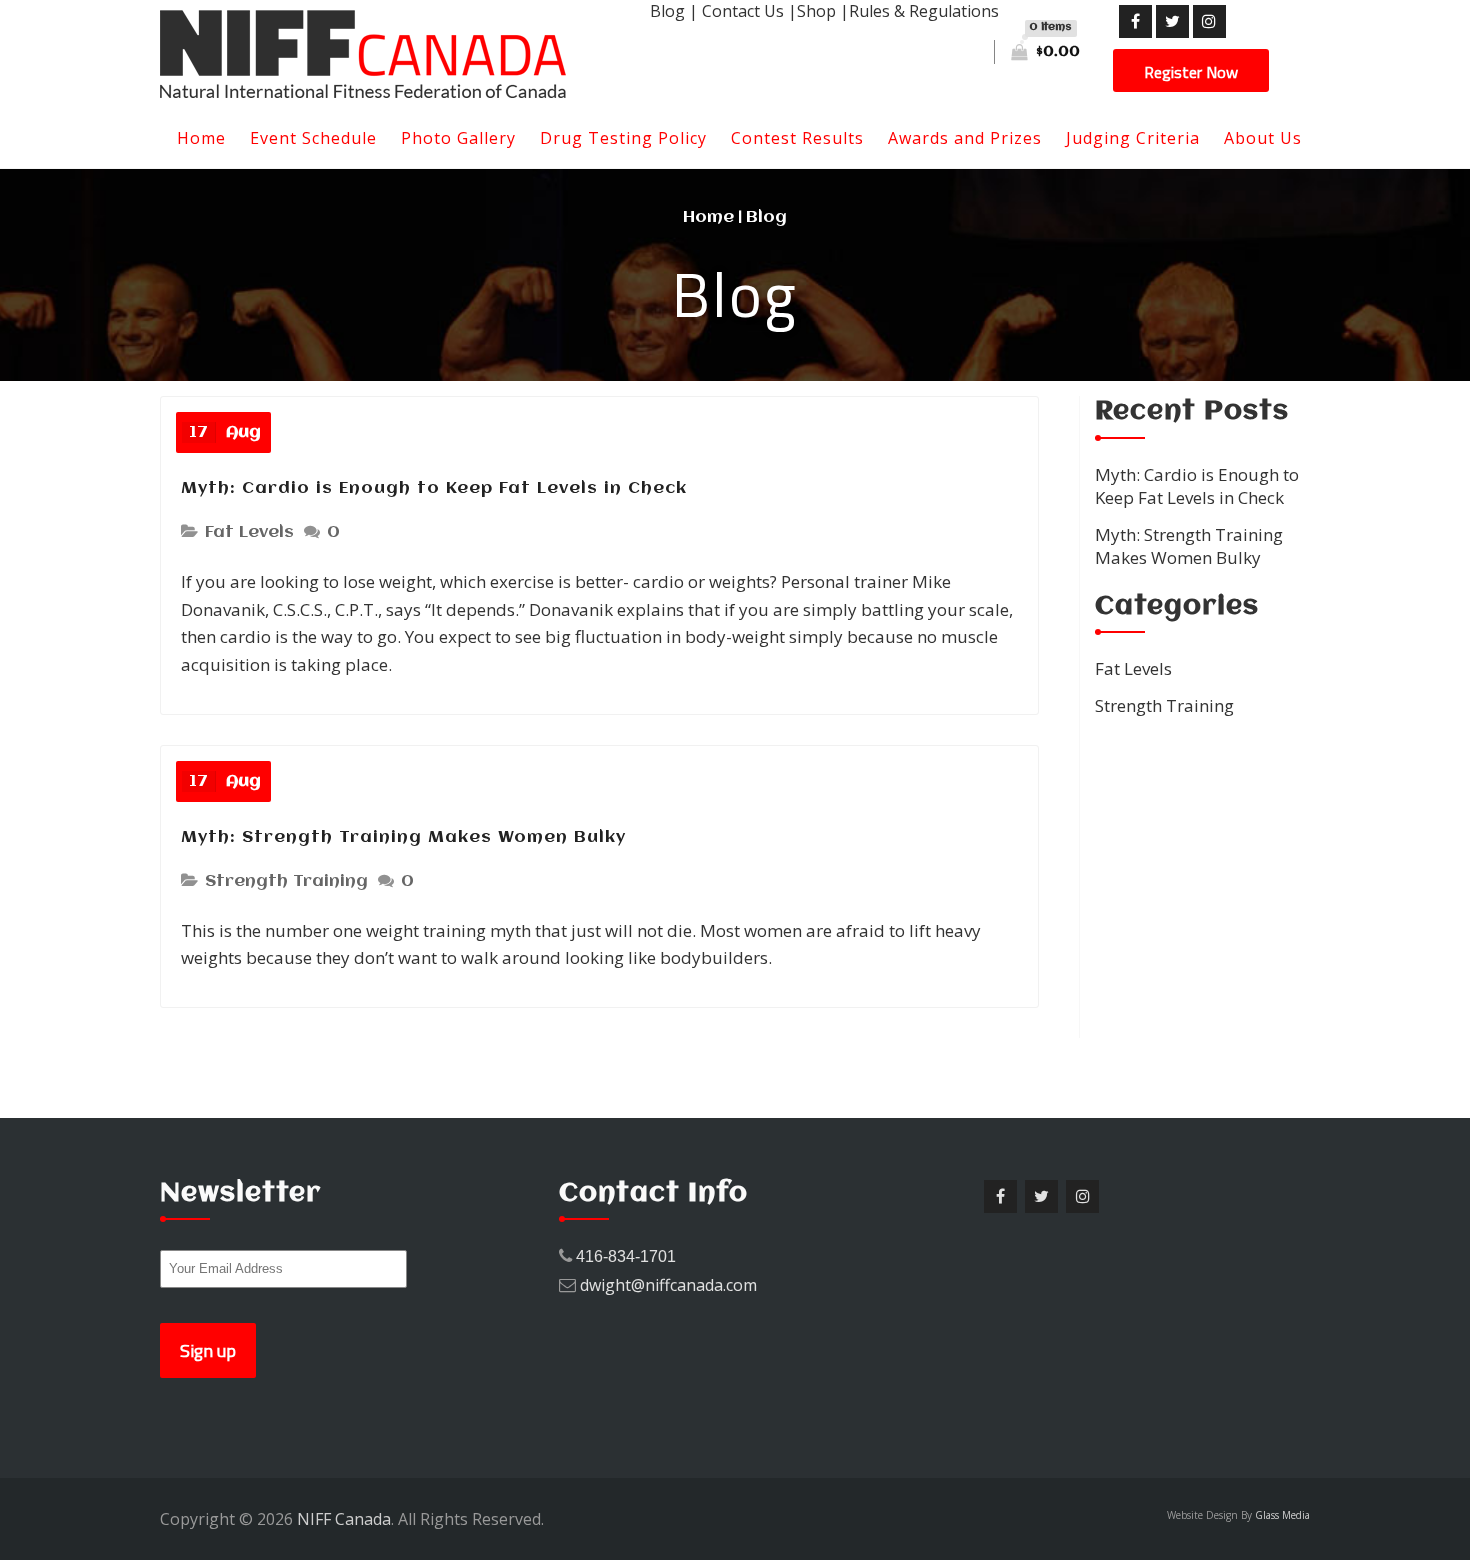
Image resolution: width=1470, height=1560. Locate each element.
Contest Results (797, 138)
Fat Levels (249, 532)
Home (201, 138)
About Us (1263, 138)
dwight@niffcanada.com (668, 1285)
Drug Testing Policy (623, 138)
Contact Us (743, 11)
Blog (667, 11)
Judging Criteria (1133, 138)
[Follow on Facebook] (1135, 21)
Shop (816, 11)
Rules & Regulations (924, 11)
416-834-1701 (626, 1256)
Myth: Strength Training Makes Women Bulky (403, 837)
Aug (225, 432)
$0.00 (1054, 40)
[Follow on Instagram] (1209, 21)
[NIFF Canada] (390, 54)
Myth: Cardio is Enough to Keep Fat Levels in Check (434, 488)
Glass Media (1282, 1515)
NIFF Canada (344, 1519)
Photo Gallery (458, 138)
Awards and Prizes (965, 138)
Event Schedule (313, 138)
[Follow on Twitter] (1172, 21)
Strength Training (286, 881)
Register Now (1191, 72)
